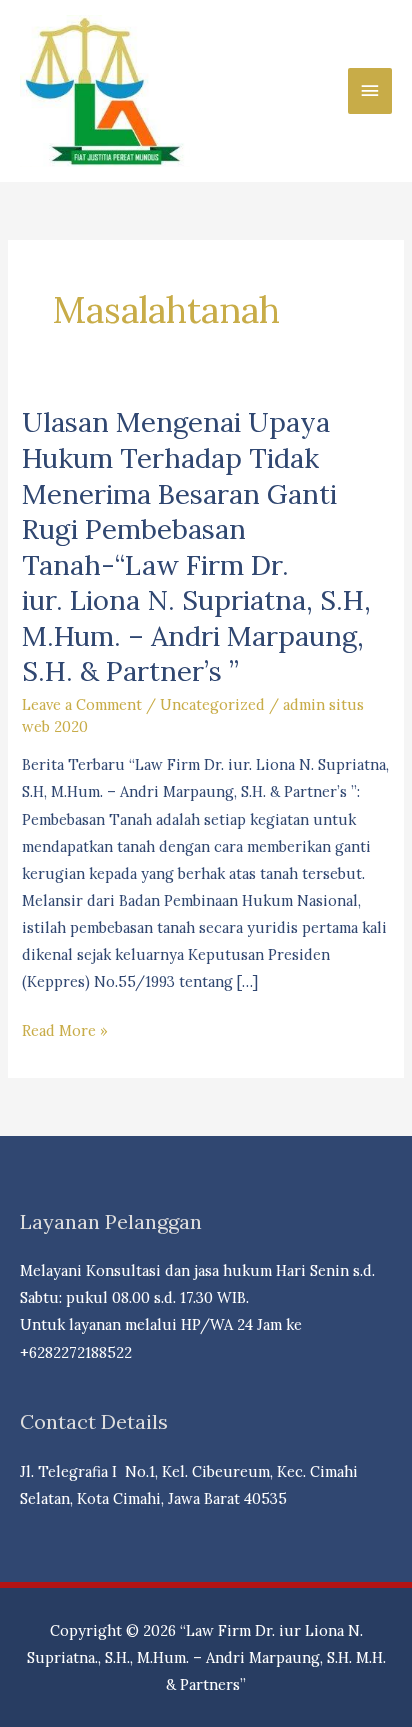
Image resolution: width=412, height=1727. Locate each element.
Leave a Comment (82, 704)
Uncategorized (212, 704)
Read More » (65, 1032)
